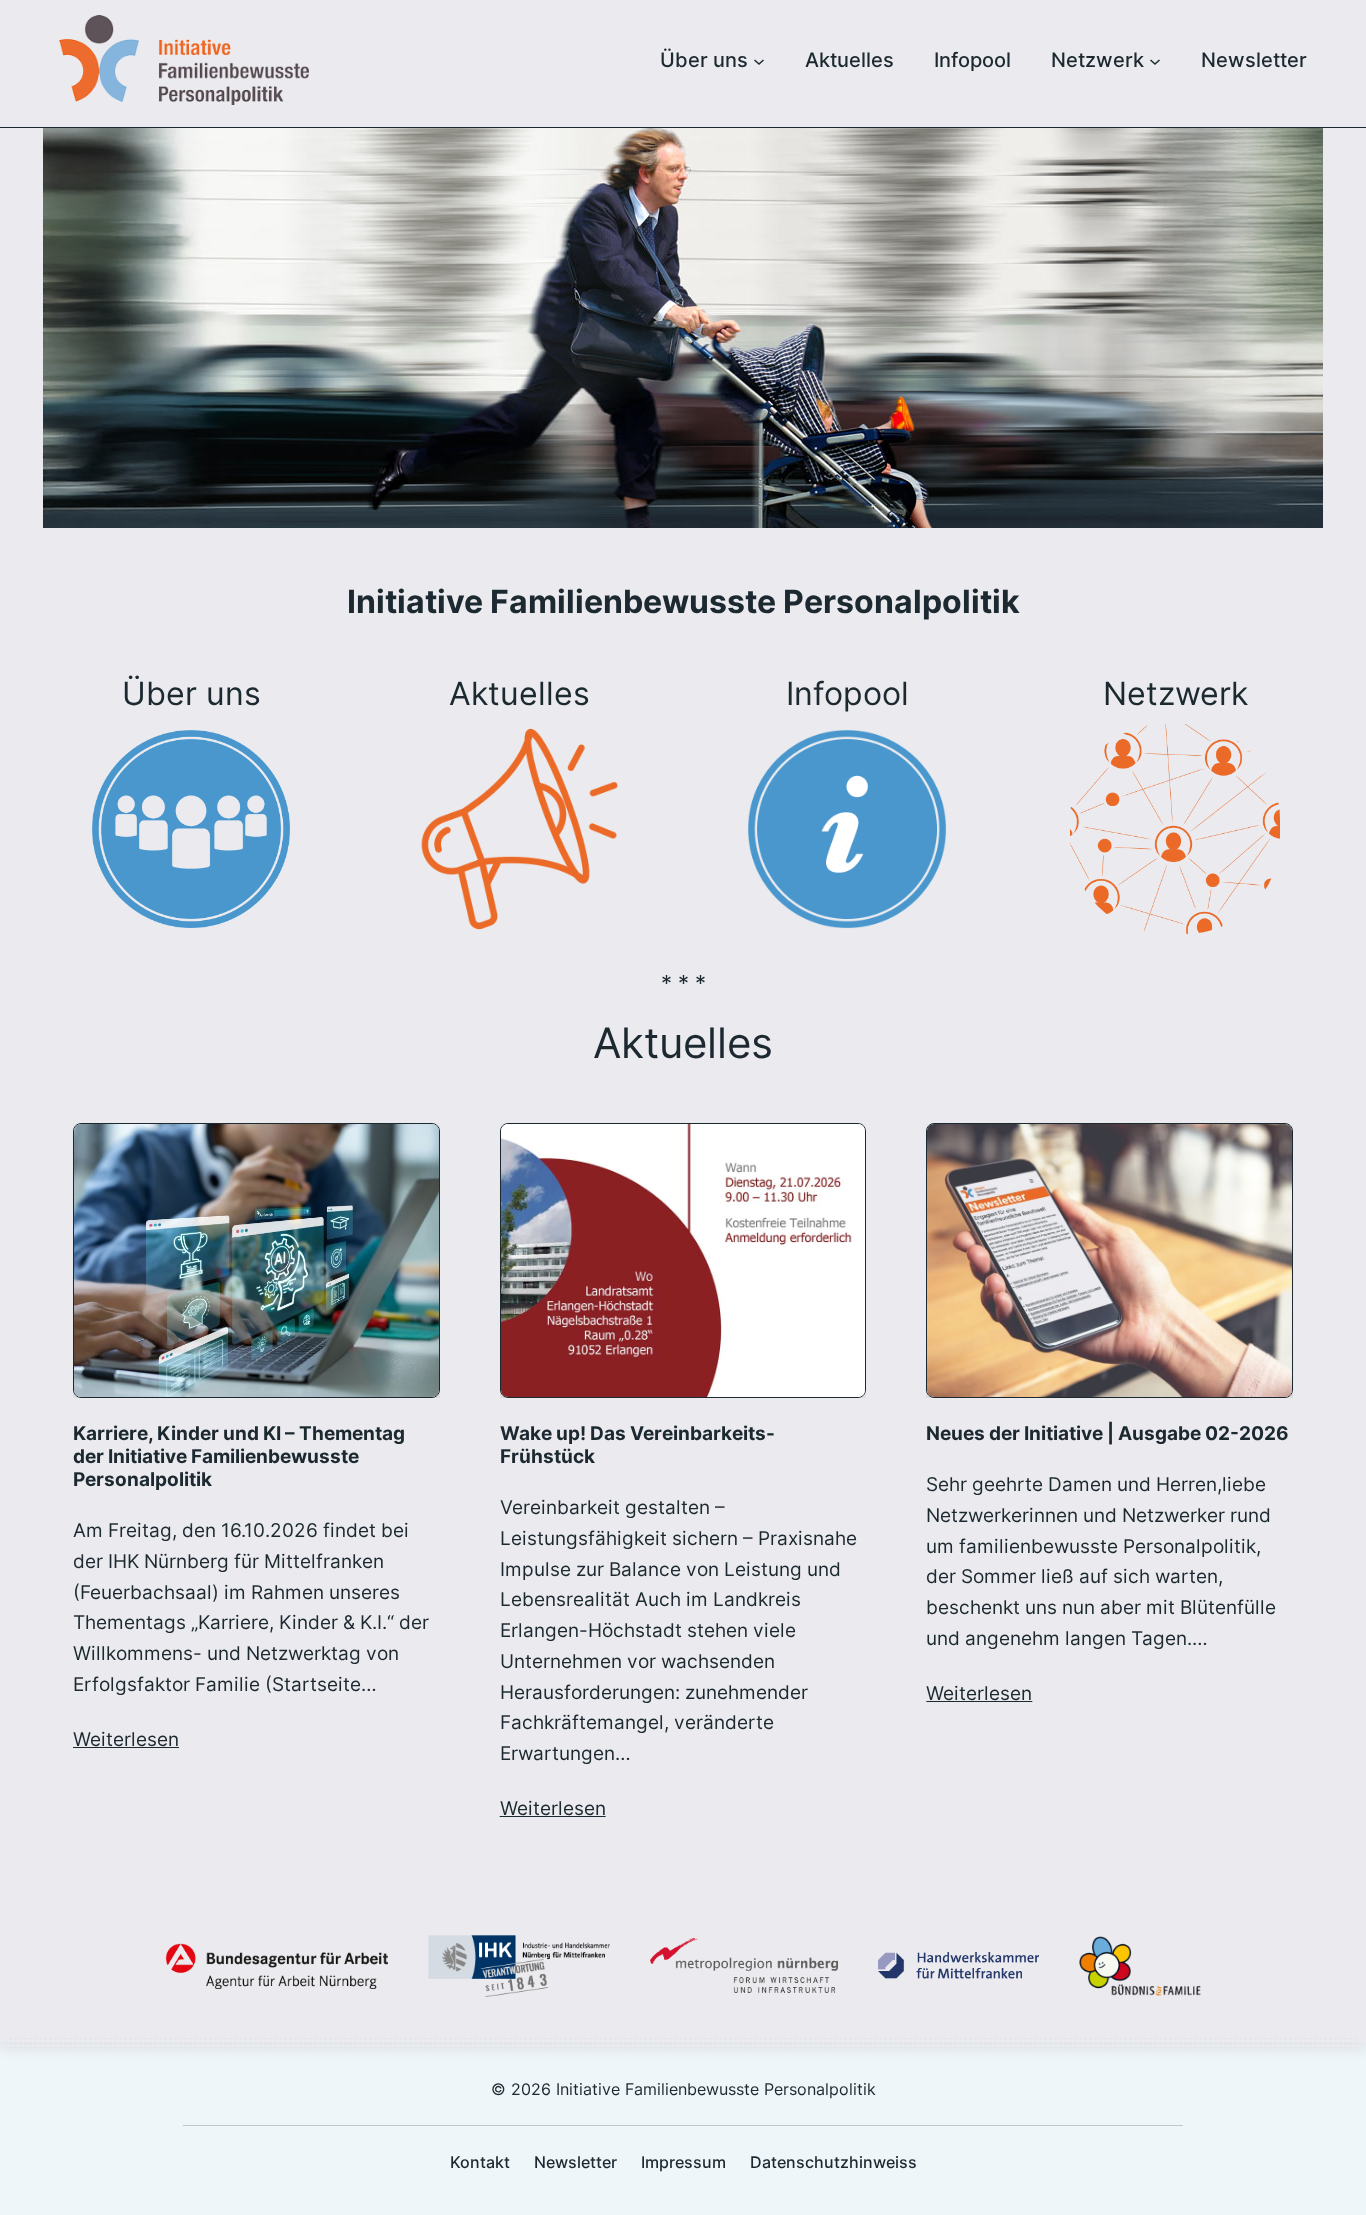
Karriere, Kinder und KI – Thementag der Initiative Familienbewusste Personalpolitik (239, 1456)
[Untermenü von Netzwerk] (1155, 60)
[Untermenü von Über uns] (759, 60)
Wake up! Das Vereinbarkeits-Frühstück (637, 1445)
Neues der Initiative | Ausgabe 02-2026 (1107, 1433)
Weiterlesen (126, 1739)
